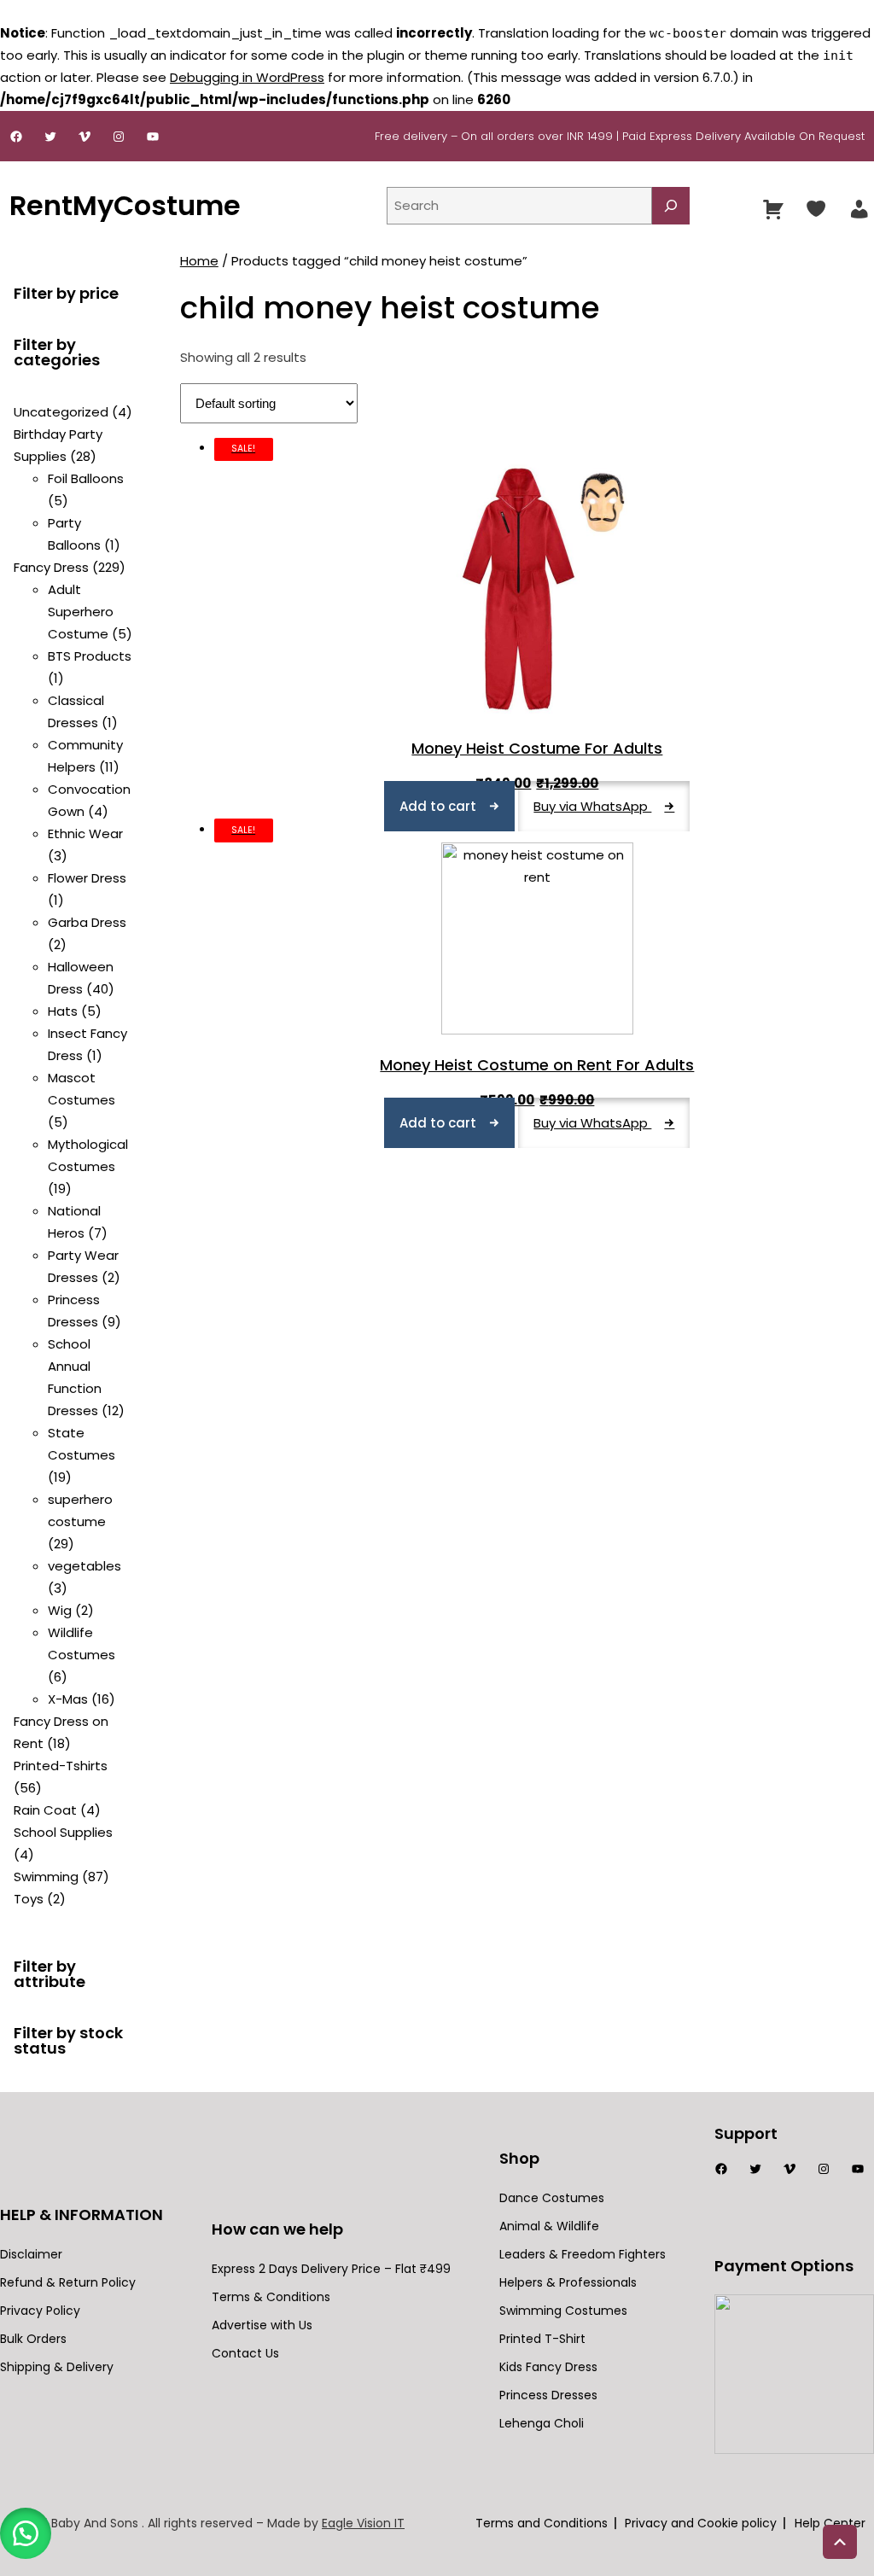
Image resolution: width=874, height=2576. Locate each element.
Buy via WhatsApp (592, 806)
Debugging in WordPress (247, 77)
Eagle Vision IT (363, 2523)
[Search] (671, 206)
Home (199, 261)
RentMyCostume (125, 205)
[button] (26, 2533)
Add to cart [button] (438, 806)
